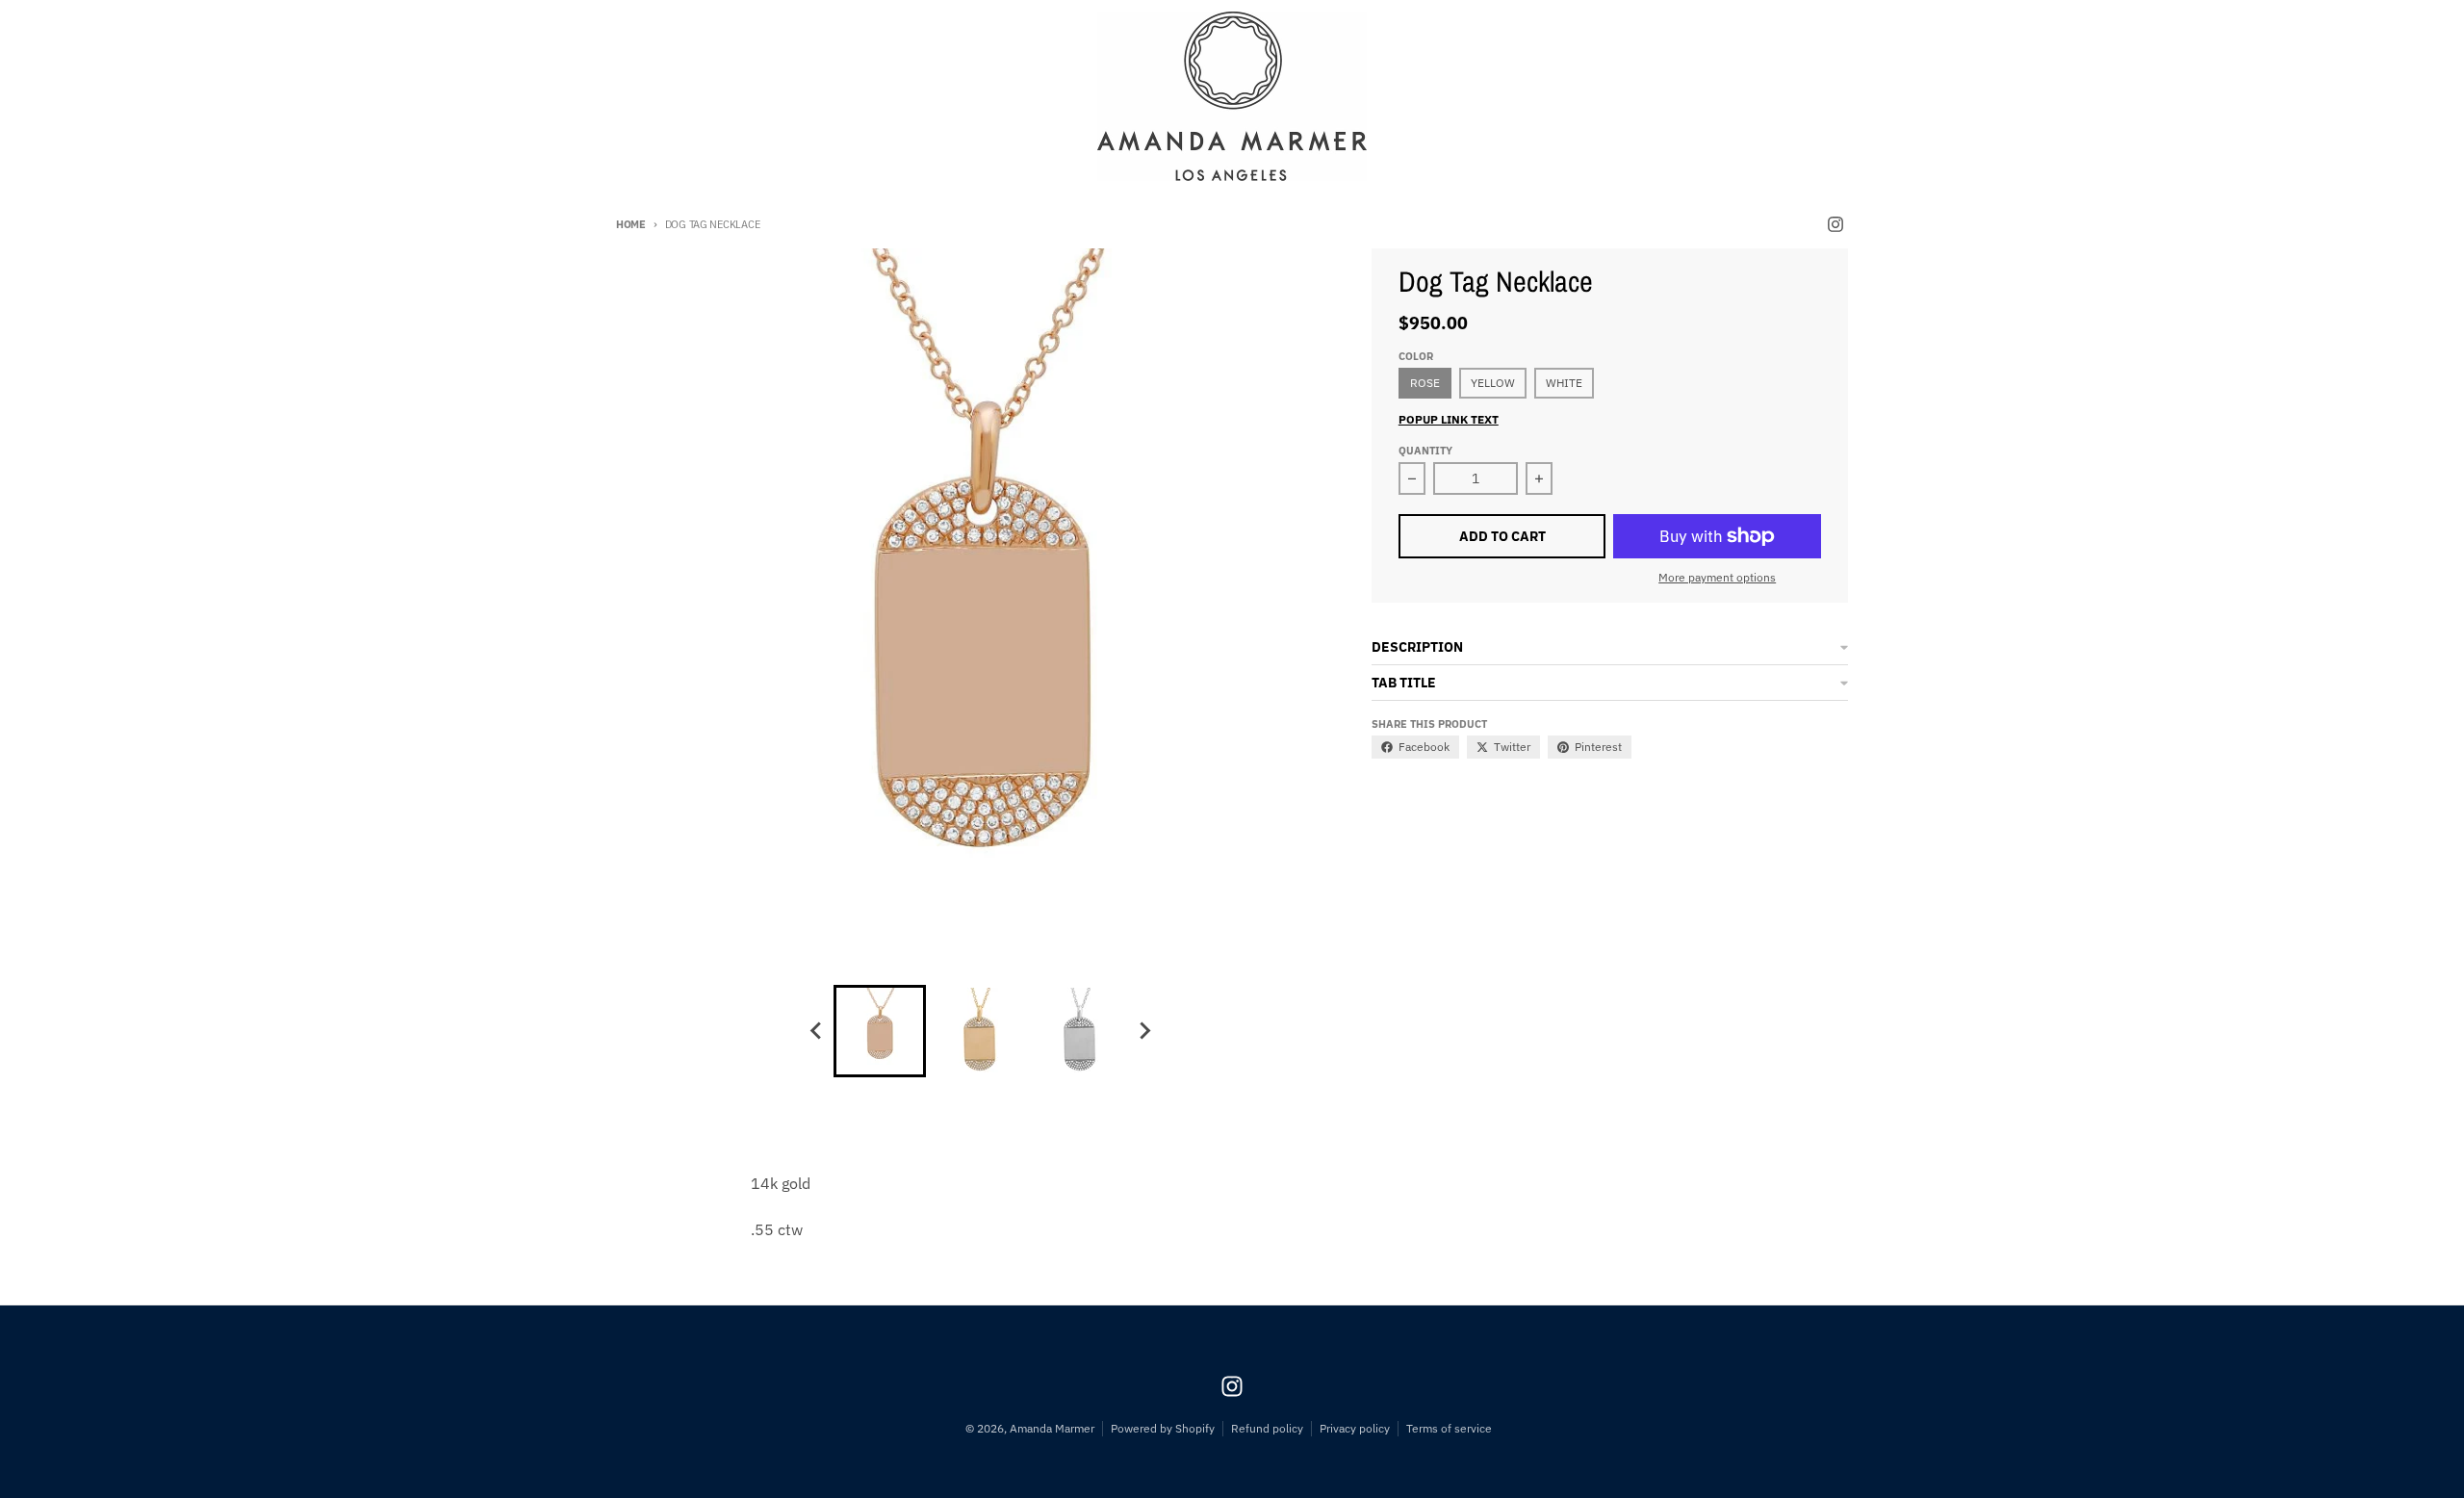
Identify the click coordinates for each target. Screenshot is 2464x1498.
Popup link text (1449, 419)
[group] (880, 1031)
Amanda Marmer (1052, 1428)
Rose (1425, 383)
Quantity (1425, 451)
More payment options (1717, 577)
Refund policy (1267, 1428)
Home (631, 224)
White (1564, 383)
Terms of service (1449, 1428)
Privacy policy (1355, 1428)
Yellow (1493, 383)
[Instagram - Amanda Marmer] (1835, 224)
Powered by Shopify (1163, 1428)
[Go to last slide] (816, 1031)
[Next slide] (1143, 1031)
